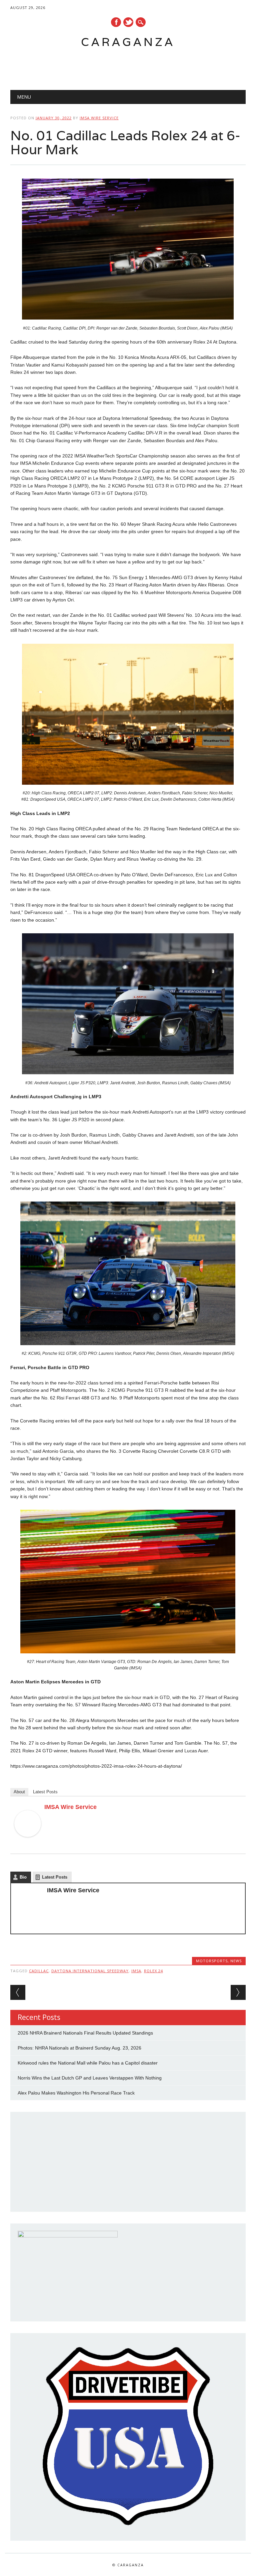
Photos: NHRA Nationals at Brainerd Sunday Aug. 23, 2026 (79, 2048)
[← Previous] (18, 1992)
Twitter (128, 22)
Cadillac (39, 1971)
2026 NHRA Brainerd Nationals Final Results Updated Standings (85, 2033)
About (19, 1792)
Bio (23, 1877)
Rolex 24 (153, 1971)
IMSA (136, 1971)
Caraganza (128, 42)
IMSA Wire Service (99, 118)
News (236, 1961)
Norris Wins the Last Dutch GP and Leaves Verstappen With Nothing (90, 2078)
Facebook (116, 22)
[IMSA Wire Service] (28, 1843)
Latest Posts (45, 1792)
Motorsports (212, 1961)
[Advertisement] (121, 65)
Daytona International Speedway (90, 1971)
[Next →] (238, 1992)
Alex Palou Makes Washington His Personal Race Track (76, 2093)
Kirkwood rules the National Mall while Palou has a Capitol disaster (88, 2063)
